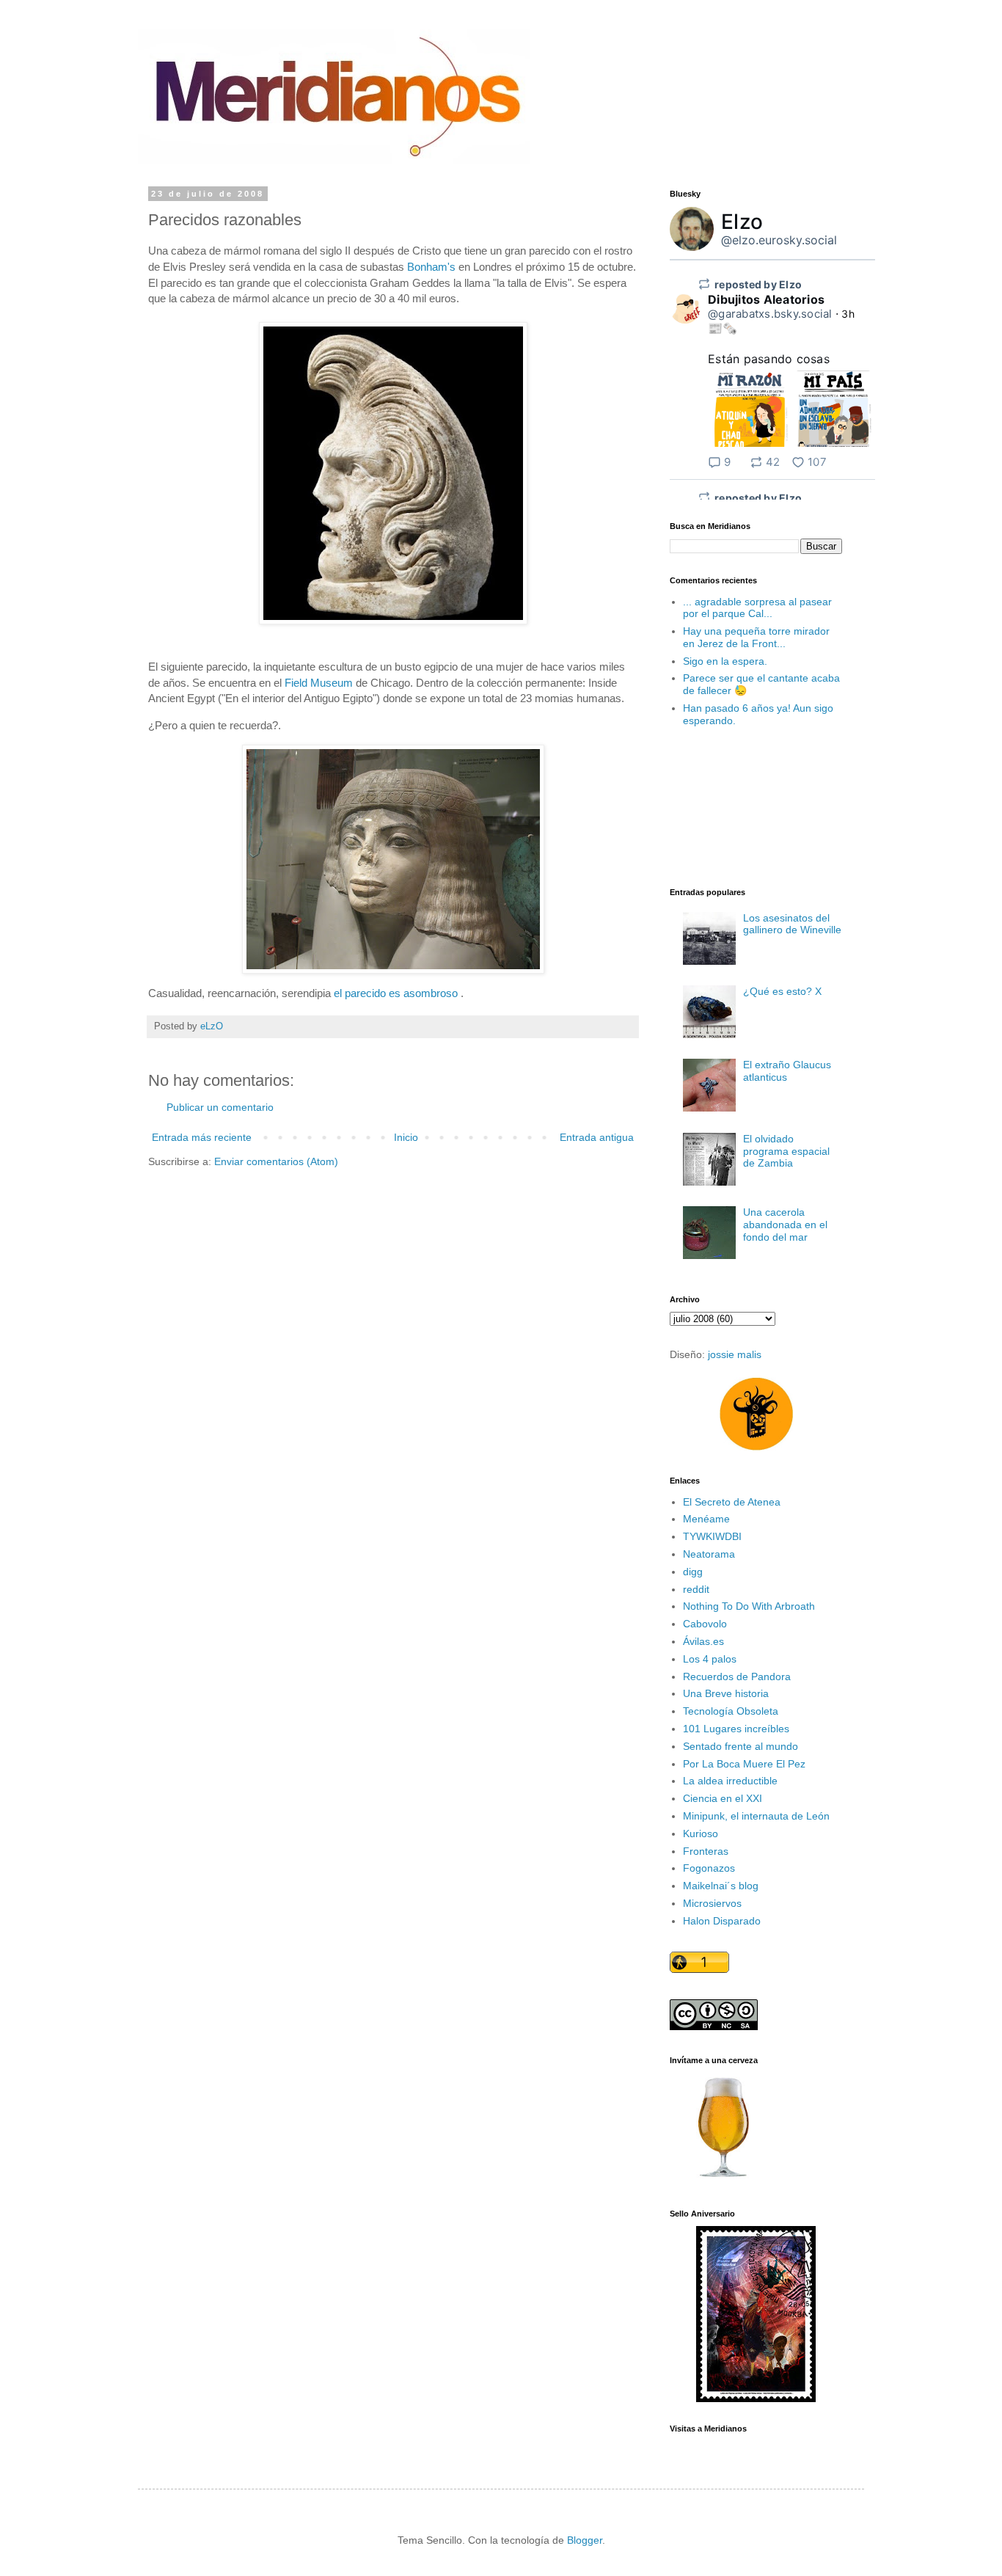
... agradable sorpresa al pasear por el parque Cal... (757, 608)
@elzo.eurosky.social (779, 240)
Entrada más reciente (202, 1137)
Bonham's (431, 267)
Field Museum (319, 683)
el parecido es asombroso (396, 993)
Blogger (585, 2540)
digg (693, 1572)
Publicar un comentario (220, 1107)
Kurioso (701, 1834)
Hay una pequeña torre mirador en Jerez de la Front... (756, 637)
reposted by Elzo (758, 284)
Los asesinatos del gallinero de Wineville (792, 924)
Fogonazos (709, 1868)
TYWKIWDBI (712, 1536)
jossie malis (735, 1354)
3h (848, 314)
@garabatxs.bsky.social (770, 314)
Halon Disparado (722, 1921)
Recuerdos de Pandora (737, 1676)
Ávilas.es (703, 1641)
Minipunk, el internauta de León (756, 1816)
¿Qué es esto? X (782, 991)
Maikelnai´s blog (721, 1886)
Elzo (742, 222)
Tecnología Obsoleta (731, 1711)
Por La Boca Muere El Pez (744, 1764)
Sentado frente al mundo (740, 1746)
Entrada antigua (597, 1137)
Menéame (706, 1519)
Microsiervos (712, 1903)
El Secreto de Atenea (732, 1502)
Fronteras (706, 1851)
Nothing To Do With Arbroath (749, 1606)
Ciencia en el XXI (723, 1798)
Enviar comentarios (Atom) (276, 1161)
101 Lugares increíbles (736, 1729)
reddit (696, 1589)
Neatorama (709, 1554)
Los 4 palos (710, 1659)
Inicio (406, 1137)
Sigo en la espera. (725, 661)
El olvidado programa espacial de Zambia (786, 1151)
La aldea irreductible (730, 1781)
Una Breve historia (726, 1693)
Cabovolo (705, 1624)
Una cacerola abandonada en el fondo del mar (785, 1225)
